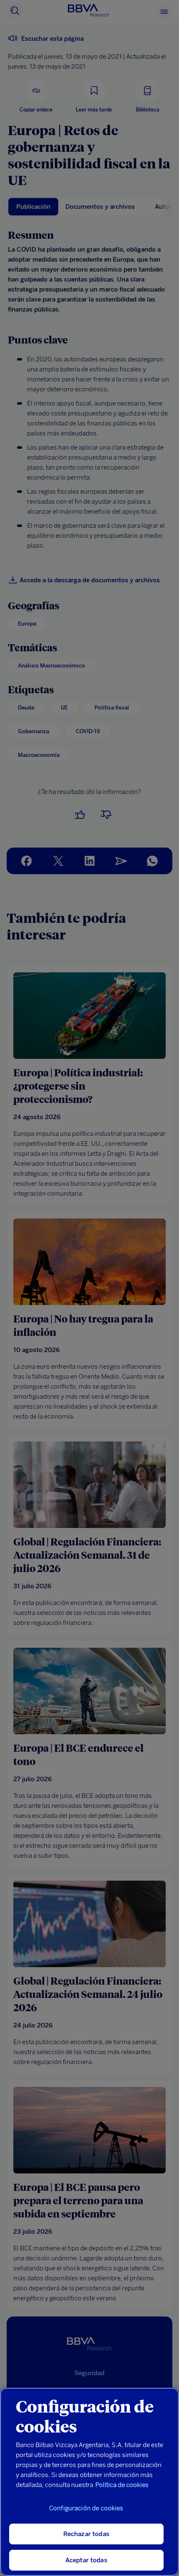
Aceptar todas (86, 2560)
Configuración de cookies (86, 2508)
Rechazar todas (86, 2534)
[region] (89, 2482)
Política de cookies (122, 2485)
